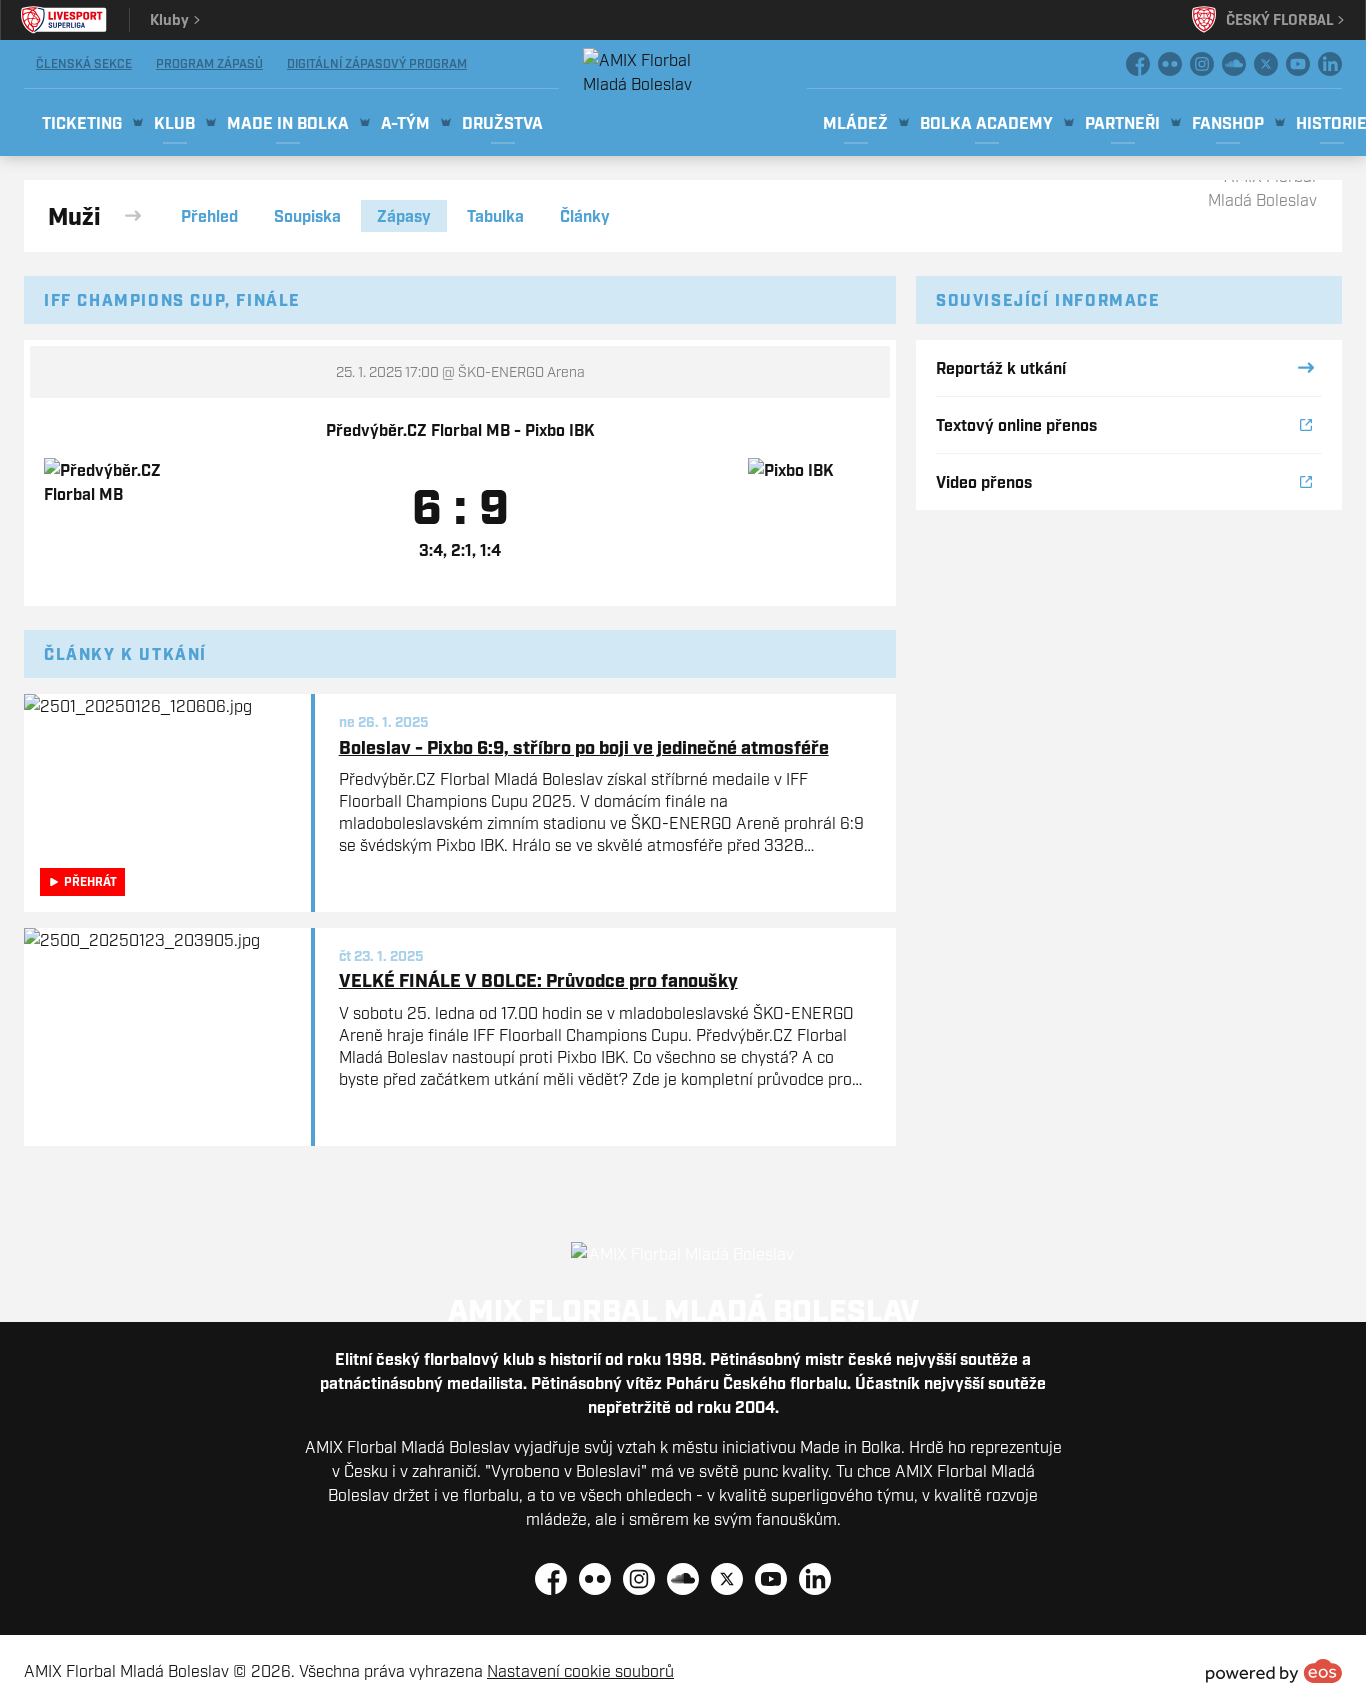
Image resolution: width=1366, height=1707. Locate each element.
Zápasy (404, 216)
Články (585, 216)
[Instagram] (1202, 64)
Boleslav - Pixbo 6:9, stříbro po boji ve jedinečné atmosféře (584, 747)
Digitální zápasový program (377, 63)
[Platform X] (1266, 64)
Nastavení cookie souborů (580, 1671)
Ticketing (82, 123)
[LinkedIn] (1330, 64)
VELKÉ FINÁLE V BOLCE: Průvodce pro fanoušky (538, 980)
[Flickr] (1170, 64)
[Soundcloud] (1234, 64)
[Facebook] (1138, 64)
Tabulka (495, 216)
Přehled (209, 216)
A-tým (405, 123)
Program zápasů (209, 63)
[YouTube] (1298, 64)
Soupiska (307, 216)
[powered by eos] (1274, 1671)
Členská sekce (84, 63)
